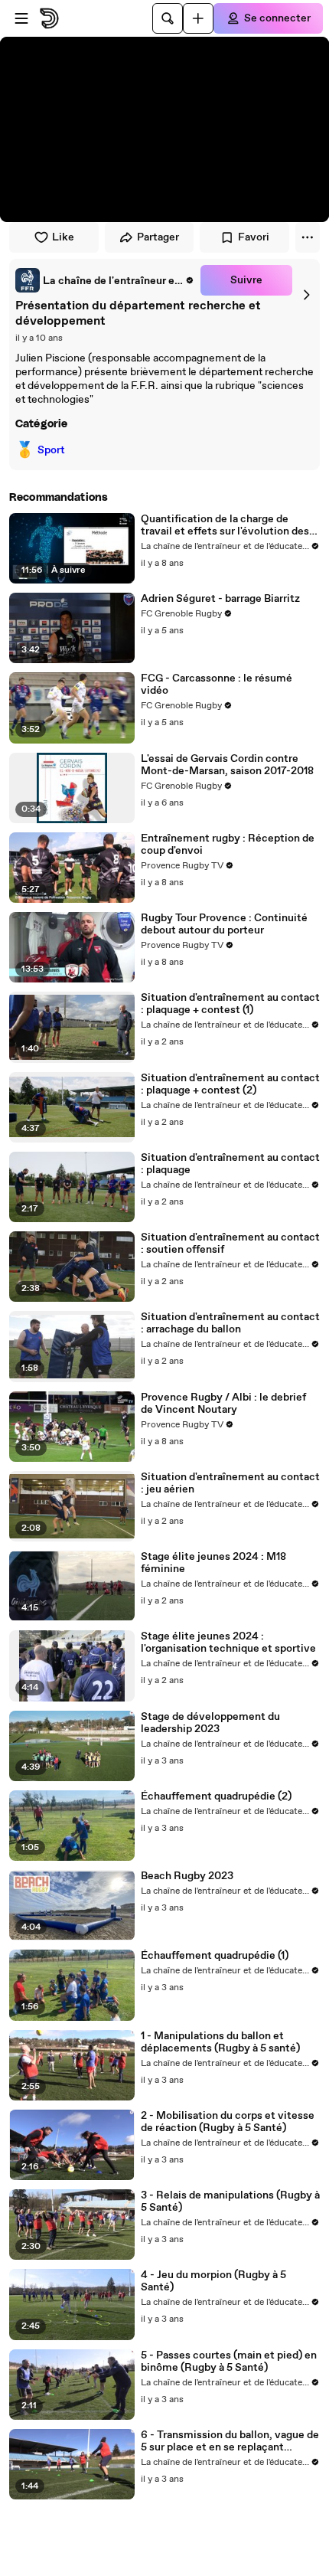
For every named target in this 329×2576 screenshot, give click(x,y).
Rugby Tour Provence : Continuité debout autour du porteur (224, 924)
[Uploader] (198, 18)
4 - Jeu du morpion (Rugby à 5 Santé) (213, 2281)
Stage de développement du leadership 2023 (210, 1723)
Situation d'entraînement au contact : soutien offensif (230, 1244)
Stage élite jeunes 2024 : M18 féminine (213, 1563)
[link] (105, 280)
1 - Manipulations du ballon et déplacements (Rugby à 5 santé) (220, 2042)
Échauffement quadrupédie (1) (215, 1956)
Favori (254, 237)
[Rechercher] (168, 18)
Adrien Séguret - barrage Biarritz (220, 599)
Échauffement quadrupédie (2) (216, 1796)
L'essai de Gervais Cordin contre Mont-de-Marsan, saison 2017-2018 (227, 765)
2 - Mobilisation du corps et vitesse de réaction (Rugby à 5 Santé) (228, 2122)
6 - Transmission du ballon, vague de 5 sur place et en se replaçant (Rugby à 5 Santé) (230, 2441)
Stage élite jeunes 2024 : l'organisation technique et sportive (228, 1643)
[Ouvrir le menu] (21, 18)
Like (63, 237)
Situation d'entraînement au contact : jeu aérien (230, 1483)
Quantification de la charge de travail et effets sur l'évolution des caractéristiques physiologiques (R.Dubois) (225, 525)
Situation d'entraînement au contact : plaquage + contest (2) (230, 1084)
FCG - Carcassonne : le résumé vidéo (217, 685)
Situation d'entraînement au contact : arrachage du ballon (230, 1323)
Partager (158, 237)
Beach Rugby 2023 (187, 1876)
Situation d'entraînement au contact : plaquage (230, 1164)
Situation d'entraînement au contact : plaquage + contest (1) (230, 1004)
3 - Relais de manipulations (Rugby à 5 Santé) (230, 2202)
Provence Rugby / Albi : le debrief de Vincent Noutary (223, 1404)
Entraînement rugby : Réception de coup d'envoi (228, 845)
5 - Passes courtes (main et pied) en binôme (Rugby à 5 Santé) (229, 2362)
